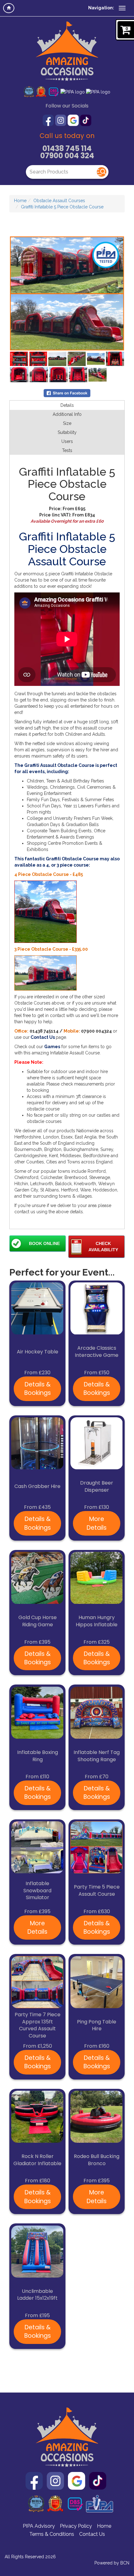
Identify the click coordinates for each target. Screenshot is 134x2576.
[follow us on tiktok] (86, 120)
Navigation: (101, 8)
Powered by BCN (112, 2563)
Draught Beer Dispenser (97, 1487)
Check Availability (103, 1247)
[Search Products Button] (102, 172)
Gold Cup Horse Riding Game (38, 1621)
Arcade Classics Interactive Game (97, 1352)
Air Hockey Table (38, 1352)
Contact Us (92, 2534)
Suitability (67, 432)
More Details (97, 1523)
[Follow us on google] (74, 120)
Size (67, 423)
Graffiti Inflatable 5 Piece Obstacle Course (62, 207)
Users (67, 441)
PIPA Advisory (39, 2526)
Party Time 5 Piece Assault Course (97, 1891)
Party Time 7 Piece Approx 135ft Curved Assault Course (38, 2025)
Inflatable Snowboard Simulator (37, 1891)
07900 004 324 (67, 156)
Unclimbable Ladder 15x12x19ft (37, 2295)
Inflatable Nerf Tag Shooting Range (97, 1756)
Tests (67, 450)
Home (20, 201)
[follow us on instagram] (61, 120)
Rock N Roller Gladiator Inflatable (37, 2160)
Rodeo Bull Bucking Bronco (97, 2160)
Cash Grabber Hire (37, 1486)
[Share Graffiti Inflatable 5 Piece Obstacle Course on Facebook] (67, 392)
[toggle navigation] (122, 8)
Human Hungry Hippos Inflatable (97, 1621)
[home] (9, 8)
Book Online (44, 1243)
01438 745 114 (67, 148)
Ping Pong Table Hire (97, 2025)
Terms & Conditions (52, 2534)
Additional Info (67, 414)
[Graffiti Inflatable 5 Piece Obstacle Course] (67, 293)
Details (67, 405)
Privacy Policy (76, 2526)
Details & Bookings (38, 1389)
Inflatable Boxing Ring (38, 1756)
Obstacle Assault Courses (59, 201)
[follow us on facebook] (49, 120)
